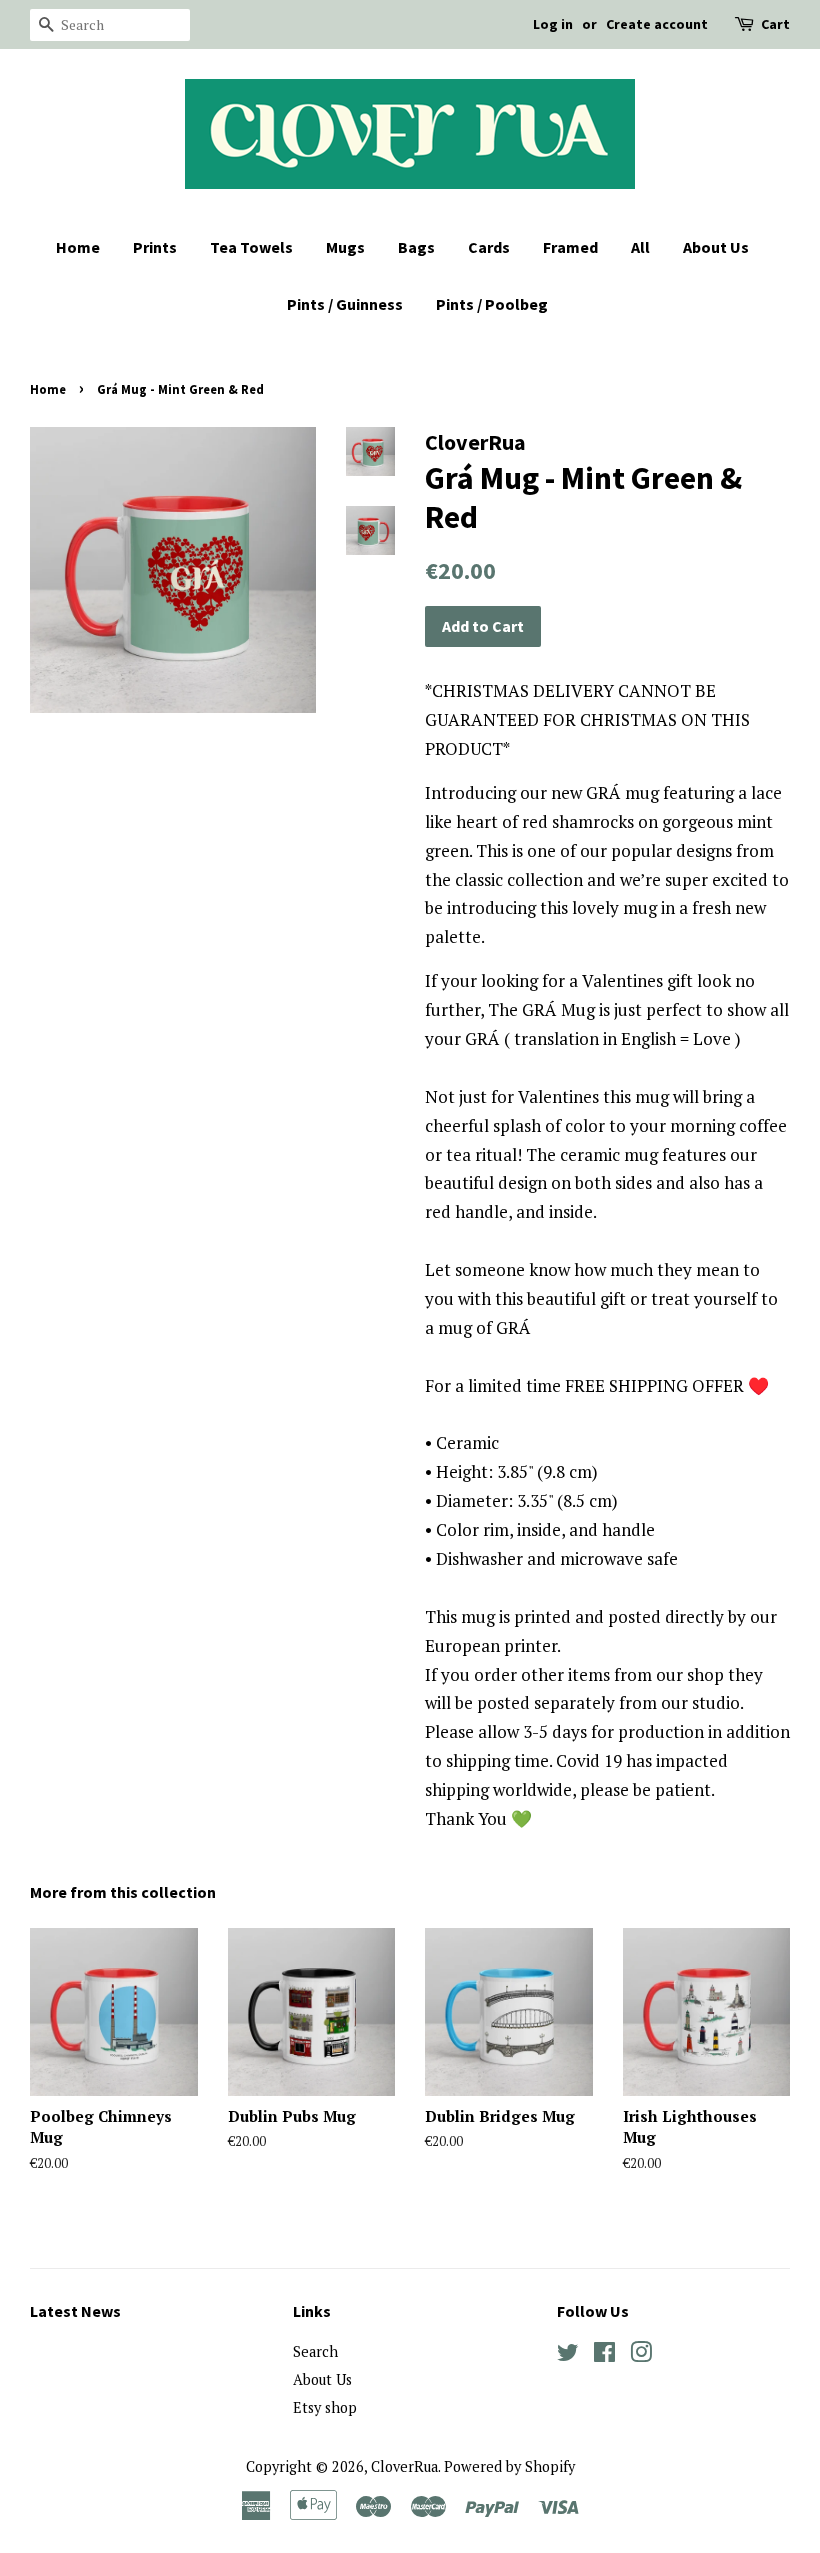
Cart (775, 24)
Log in (553, 24)
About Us (716, 247)
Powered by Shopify (509, 2466)
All (640, 247)
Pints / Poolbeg (492, 304)
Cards (489, 247)
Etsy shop (325, 2407)
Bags (416, 247)
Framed (570, 247)
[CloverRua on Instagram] (641, 2355)
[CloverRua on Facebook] (604, 2355)
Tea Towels (251, 247)
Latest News (75, 2311)
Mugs (345, 247)
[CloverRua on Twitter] (568, 2355)
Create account (657, 24)
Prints (155, 247)
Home (78, 247)
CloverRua (404, 2466)
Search (315, 2351)
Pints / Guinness (345, 304)
